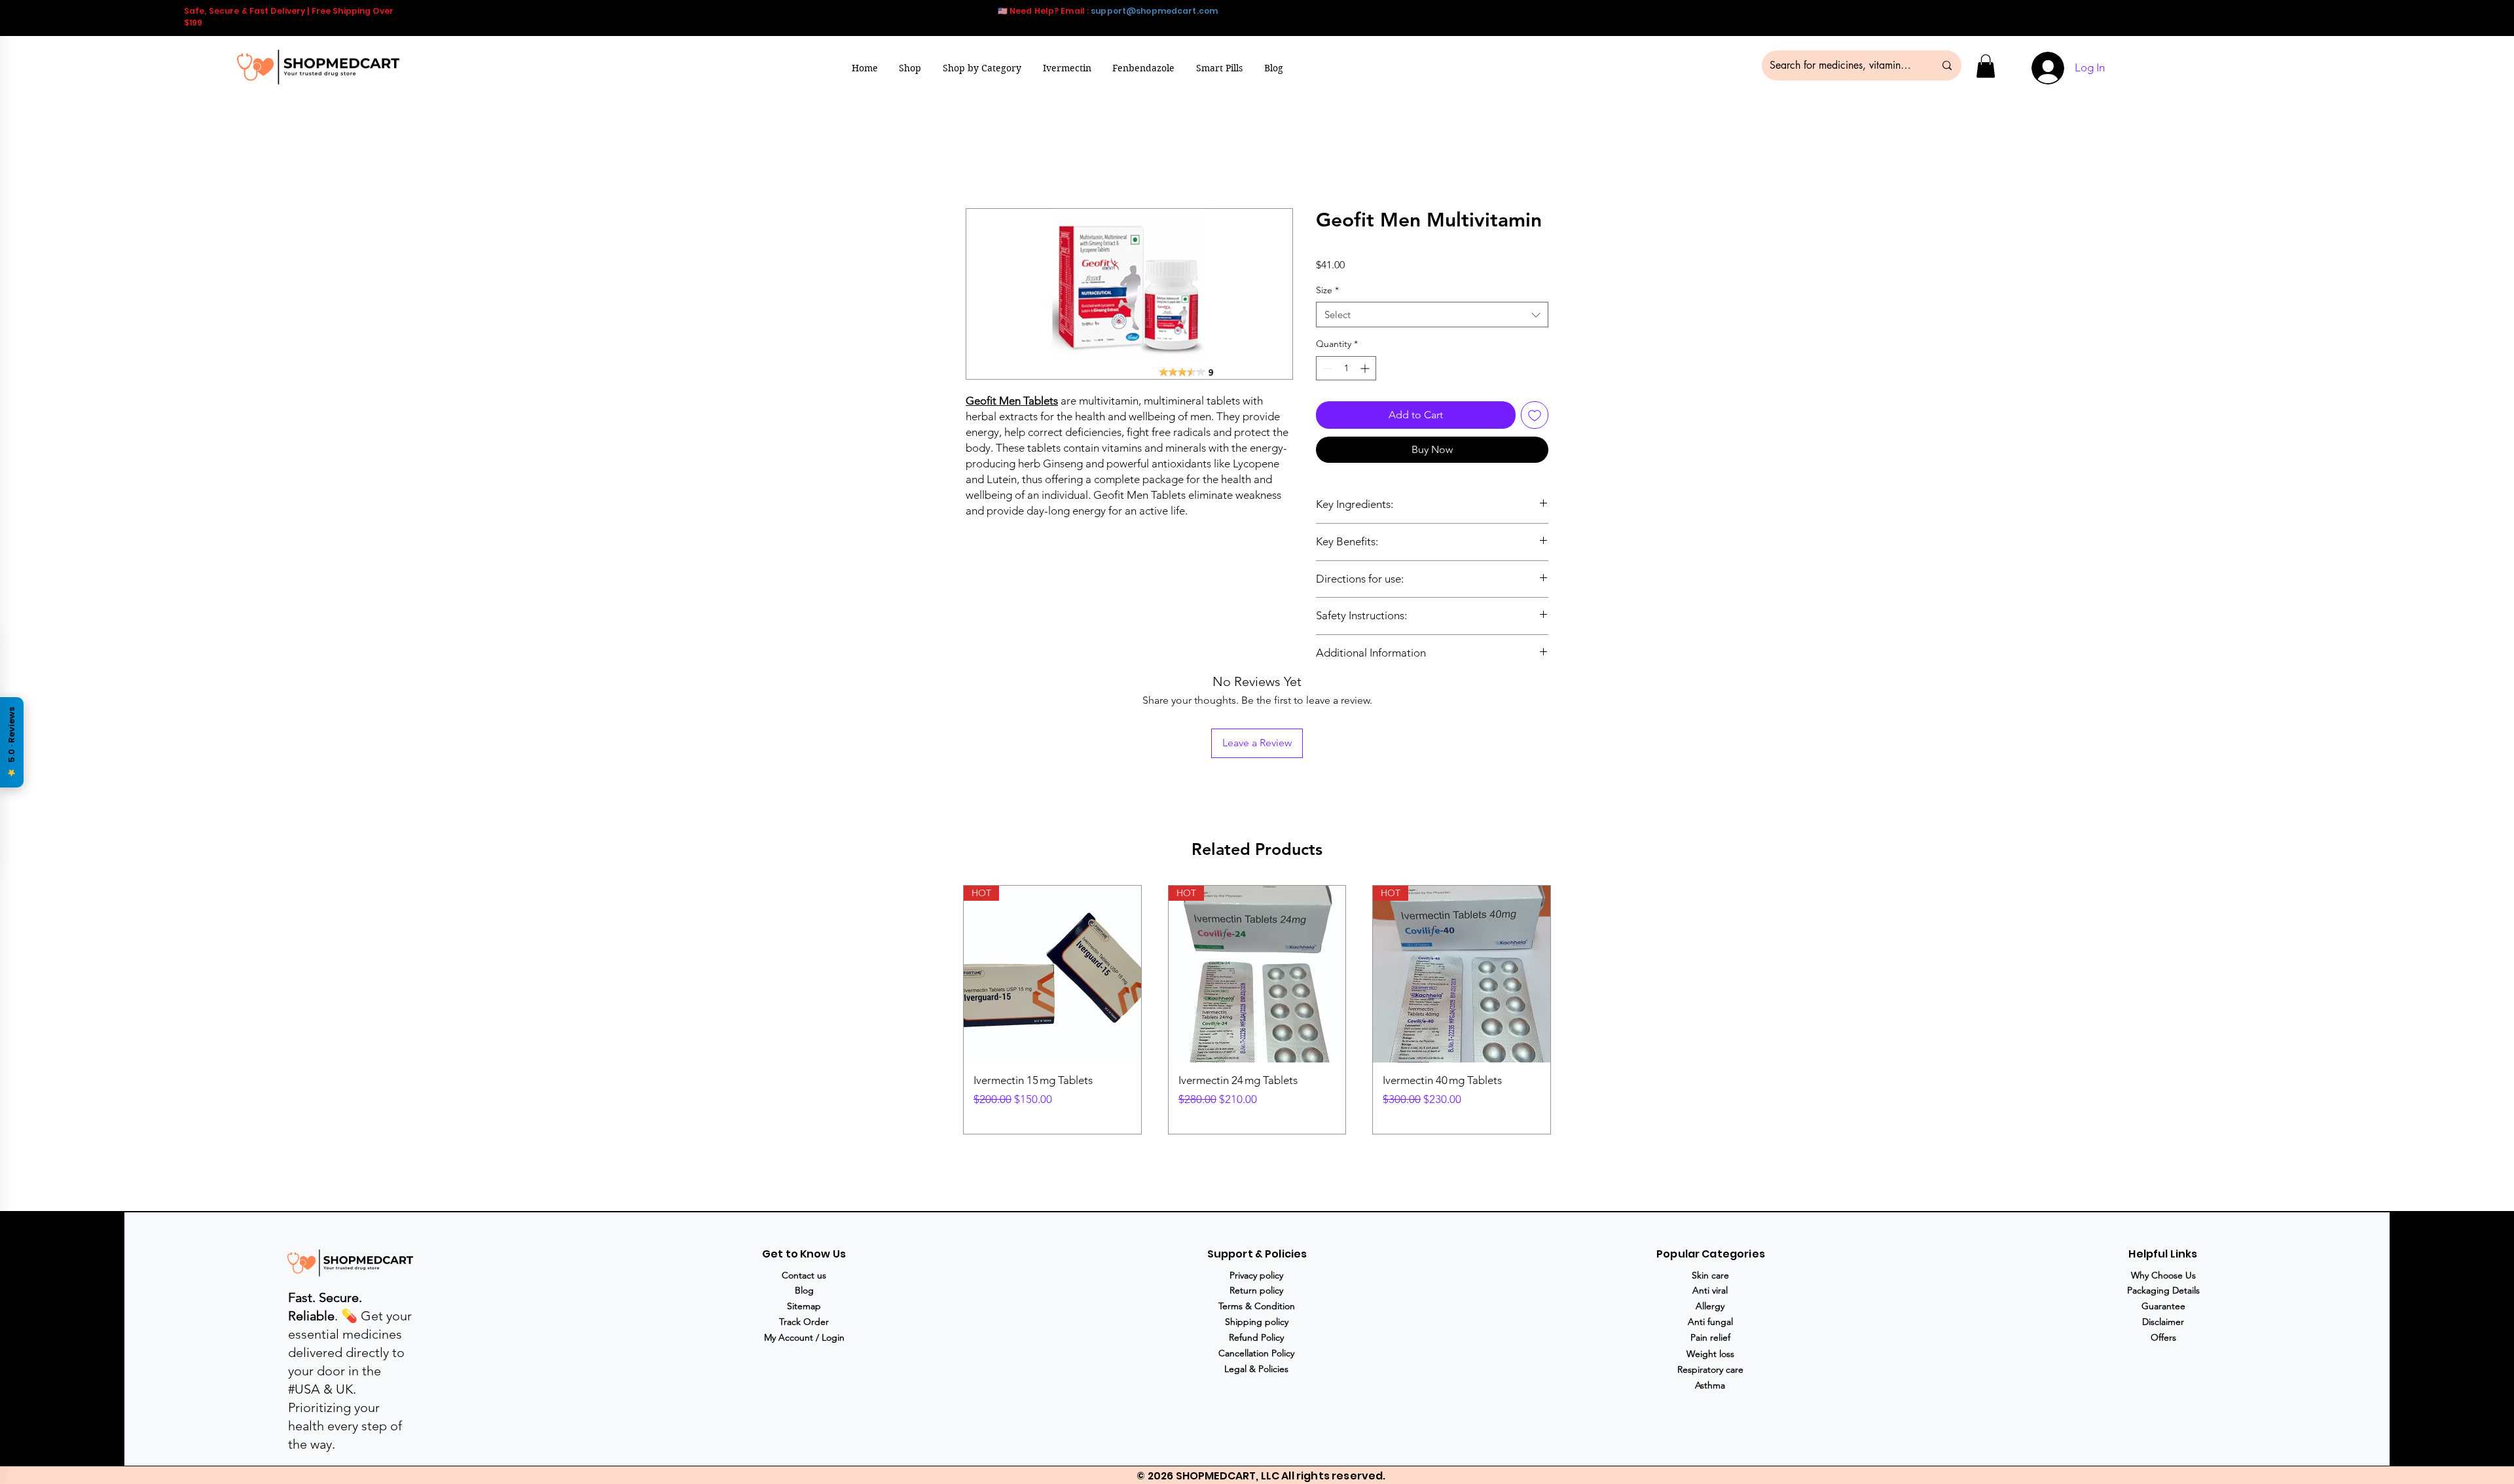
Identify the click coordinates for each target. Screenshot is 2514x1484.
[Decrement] (1326, 368)
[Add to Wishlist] (1535, 415)
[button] (982, 68)
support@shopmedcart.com (1154, 11)
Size (1327, 290)
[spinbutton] (1346, 368)
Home (980, 161)
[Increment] (1366, 368)
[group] (1257, 1010)
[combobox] (1432, 315)
